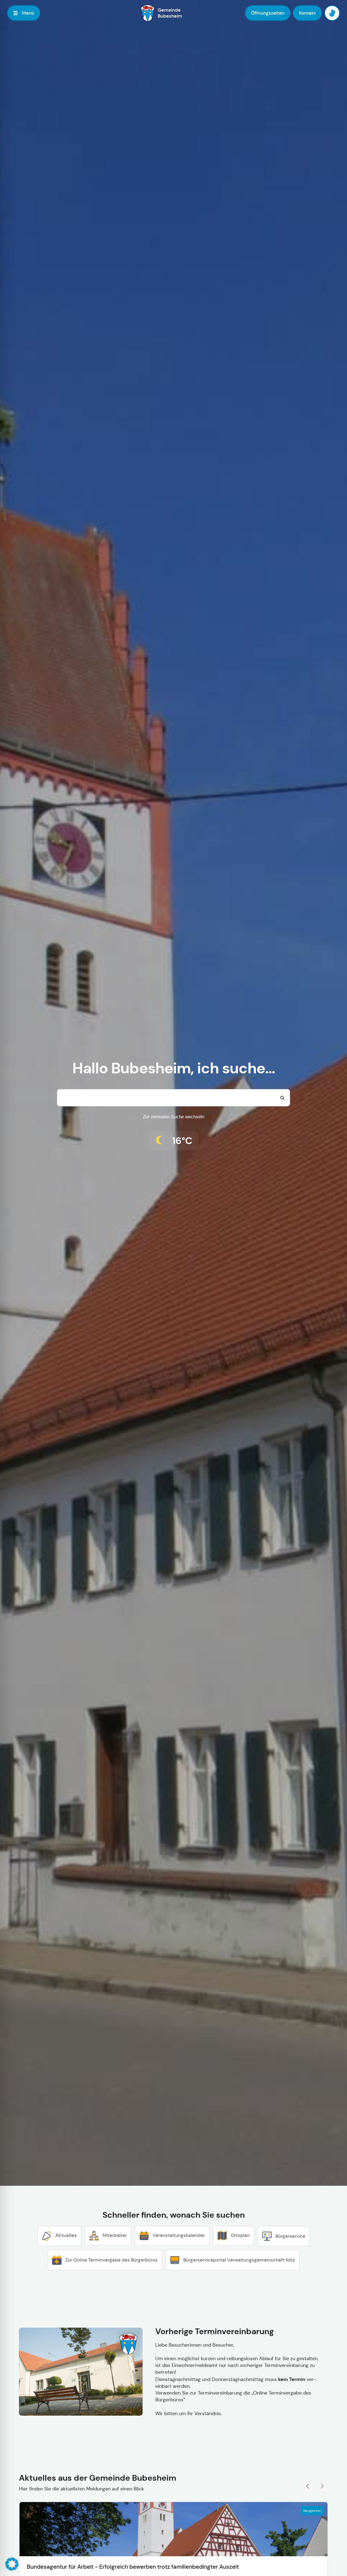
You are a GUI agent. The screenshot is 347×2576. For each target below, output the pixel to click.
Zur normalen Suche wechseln (173, 1117)
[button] (12, 2564)
